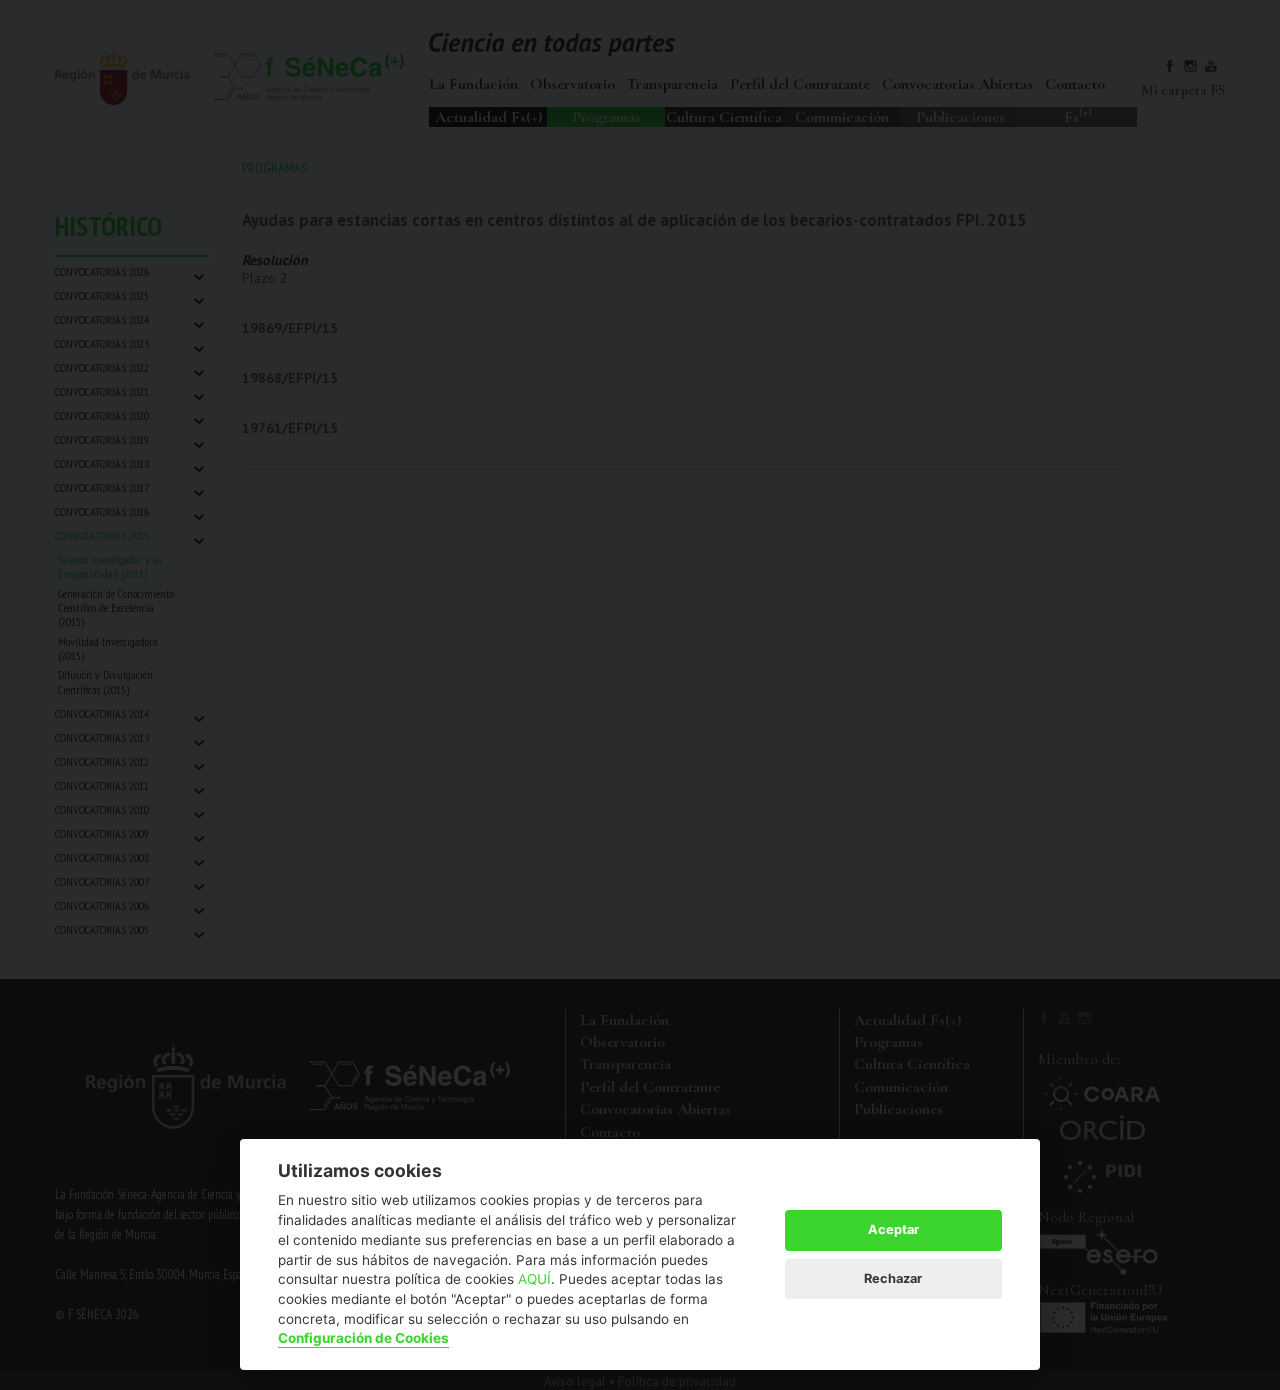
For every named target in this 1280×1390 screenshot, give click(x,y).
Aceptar (893, 1229)
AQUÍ (534, 1279)
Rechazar (893, 1278)
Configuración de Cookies (363, 1338)
